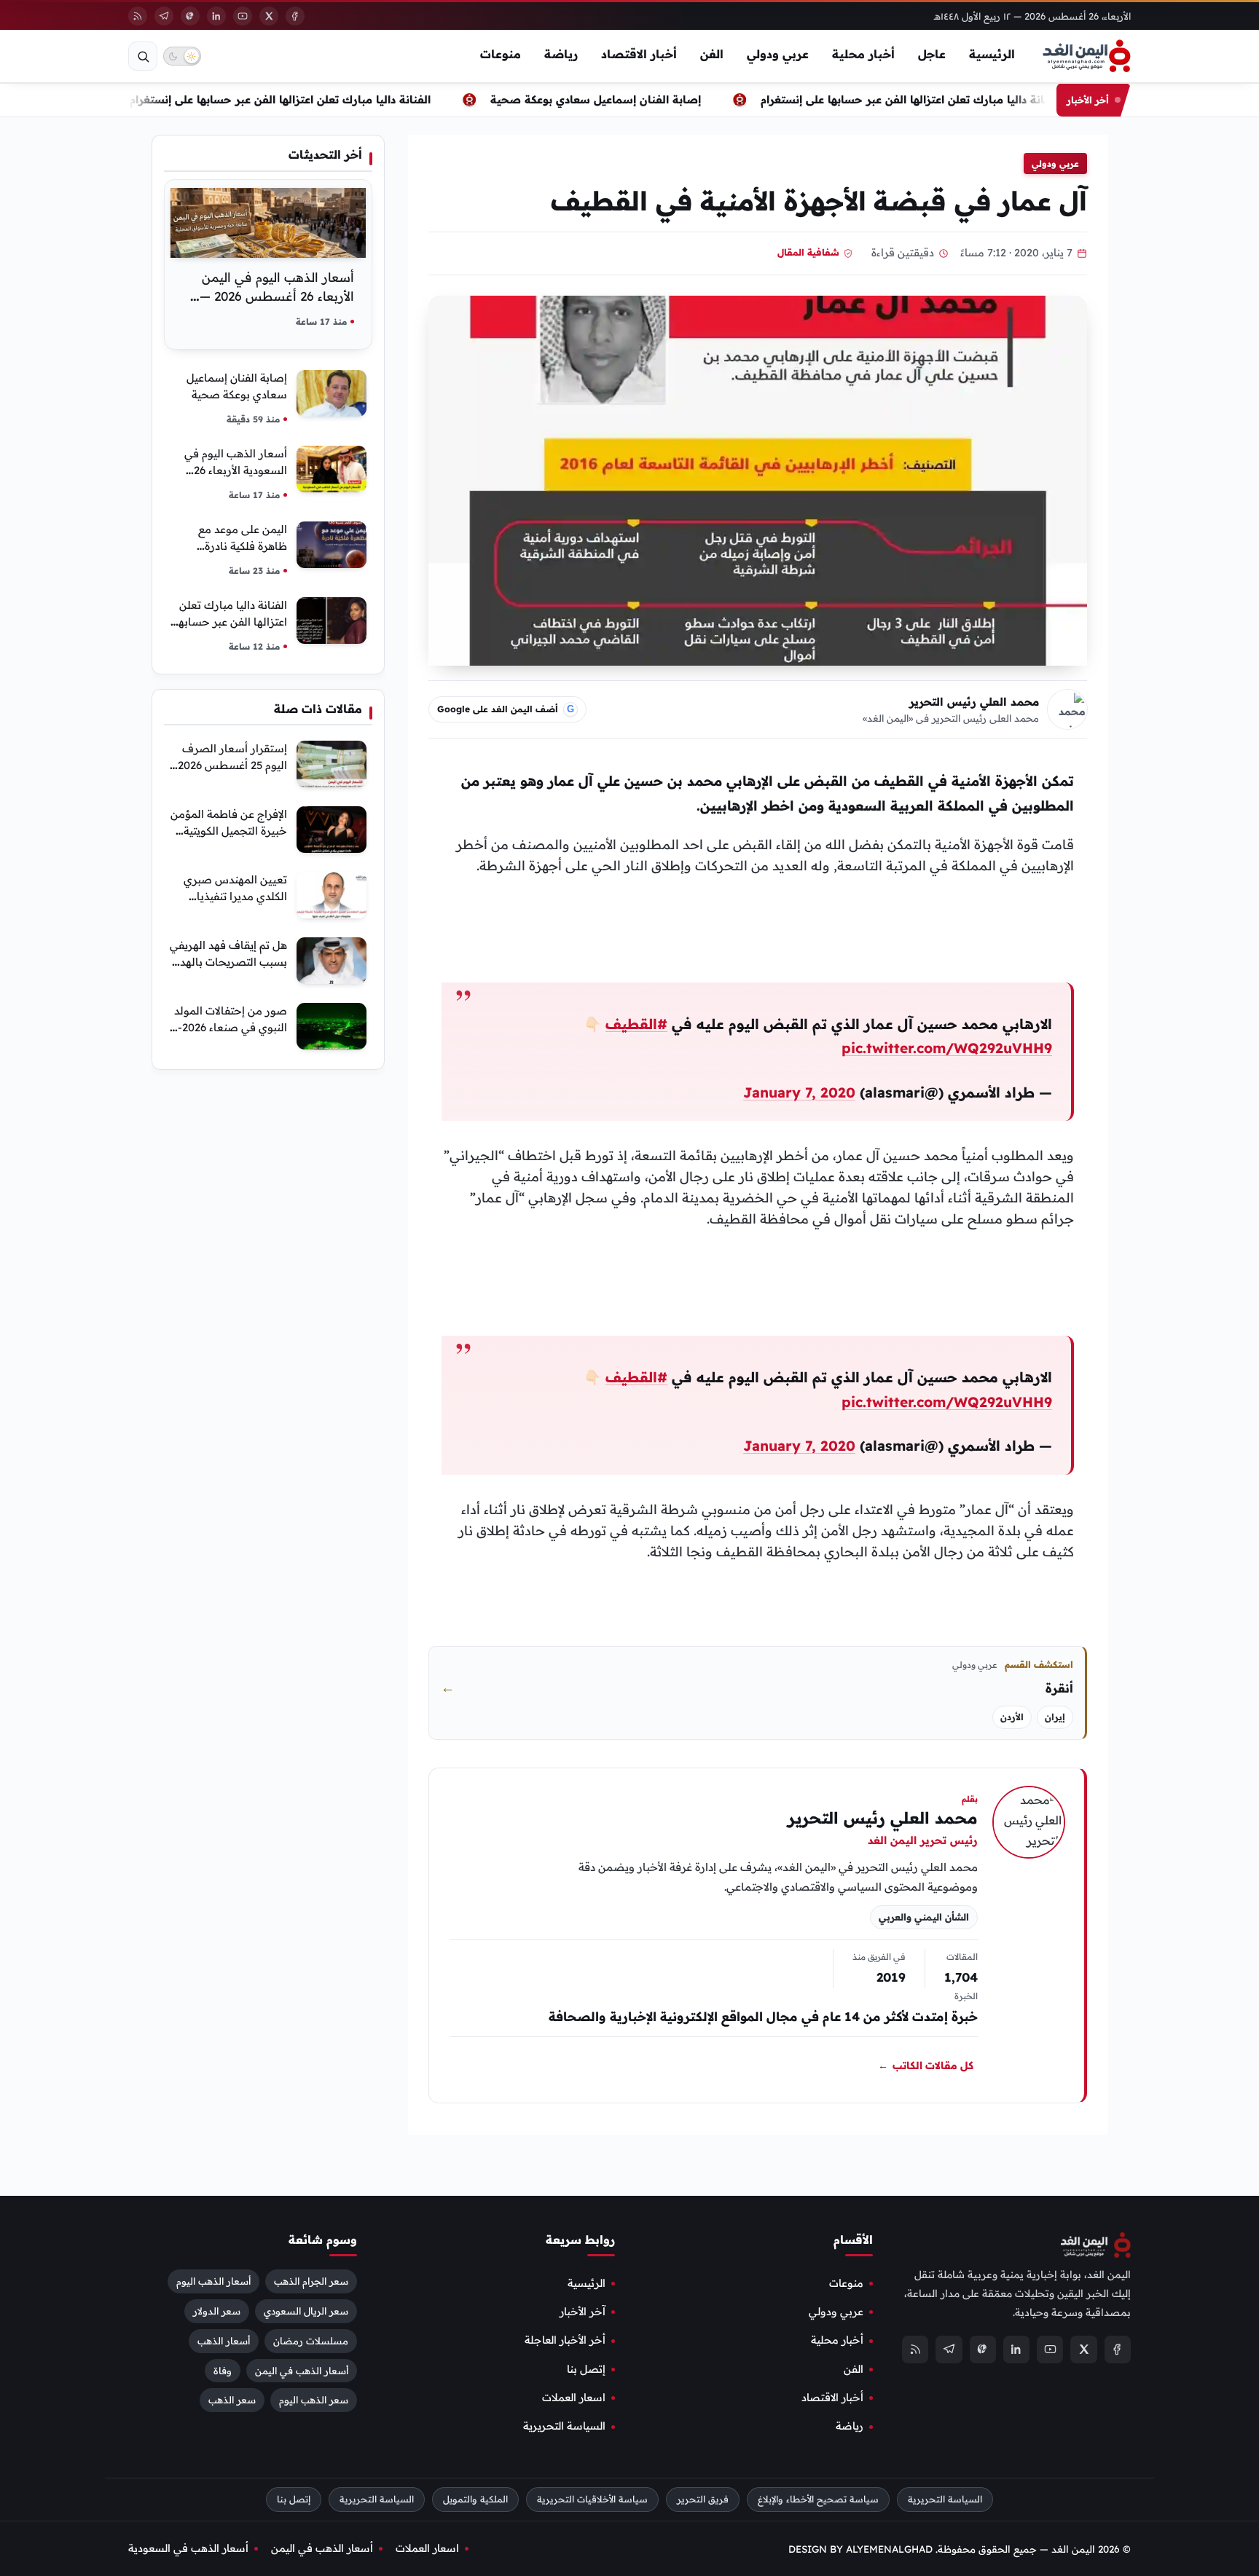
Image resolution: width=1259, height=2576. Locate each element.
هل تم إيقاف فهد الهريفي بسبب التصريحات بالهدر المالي (228, 962)
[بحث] (143, 56)
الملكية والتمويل (475, 2499)
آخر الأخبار (583, 2312)
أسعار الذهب (224, 2341)
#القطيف (636, 1024)
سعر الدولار (217, 2311)
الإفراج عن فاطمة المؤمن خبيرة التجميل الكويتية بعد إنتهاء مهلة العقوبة (229, 831)
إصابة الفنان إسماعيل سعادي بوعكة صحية (623, 99)
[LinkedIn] (216, 16)
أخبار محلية (863, 54)
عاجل (932, 54)
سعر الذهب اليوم (314, 2400)
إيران (1055, 1717)
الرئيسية (992, 54)
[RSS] (138, 16)
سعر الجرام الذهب (311, 2281)
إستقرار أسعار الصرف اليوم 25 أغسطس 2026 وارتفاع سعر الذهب (232, 765)
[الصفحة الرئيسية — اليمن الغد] (1087, 56)
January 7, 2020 (799, 1092)
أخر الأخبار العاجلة (565, 2341)
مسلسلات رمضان (311, 2341)
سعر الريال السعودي (306, 2311)
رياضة (561, 54)
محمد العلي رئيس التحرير (974, 702)
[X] (269, 16)
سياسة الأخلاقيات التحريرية (592, 2499)
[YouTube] (243, 16)
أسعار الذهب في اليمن (302, 2371)
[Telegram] (164, 16)
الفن (712, 54)
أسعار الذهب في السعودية (188, 2548)
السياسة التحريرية (564, 2427)
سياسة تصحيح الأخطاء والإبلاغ (818, 2499)
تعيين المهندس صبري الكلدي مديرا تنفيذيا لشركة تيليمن (235, 896)
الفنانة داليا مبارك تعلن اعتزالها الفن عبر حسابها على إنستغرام (308, 99)
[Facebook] (295, 16)
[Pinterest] (190, 16)
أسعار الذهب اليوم (213, 2281)
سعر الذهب (232, 2400)
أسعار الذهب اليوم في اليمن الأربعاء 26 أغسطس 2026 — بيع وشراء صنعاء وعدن (277, 296)
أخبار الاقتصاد (639, 54)
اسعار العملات (574, 2398)
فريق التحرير (703, 2499)
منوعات (501, 54)
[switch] (182, 56)
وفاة (223, 2371)
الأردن (1012, 1717)
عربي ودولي (778, 54)
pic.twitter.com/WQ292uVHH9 (947, 1048)
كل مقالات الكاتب (926, 2065)
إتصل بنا (586, 2369)
